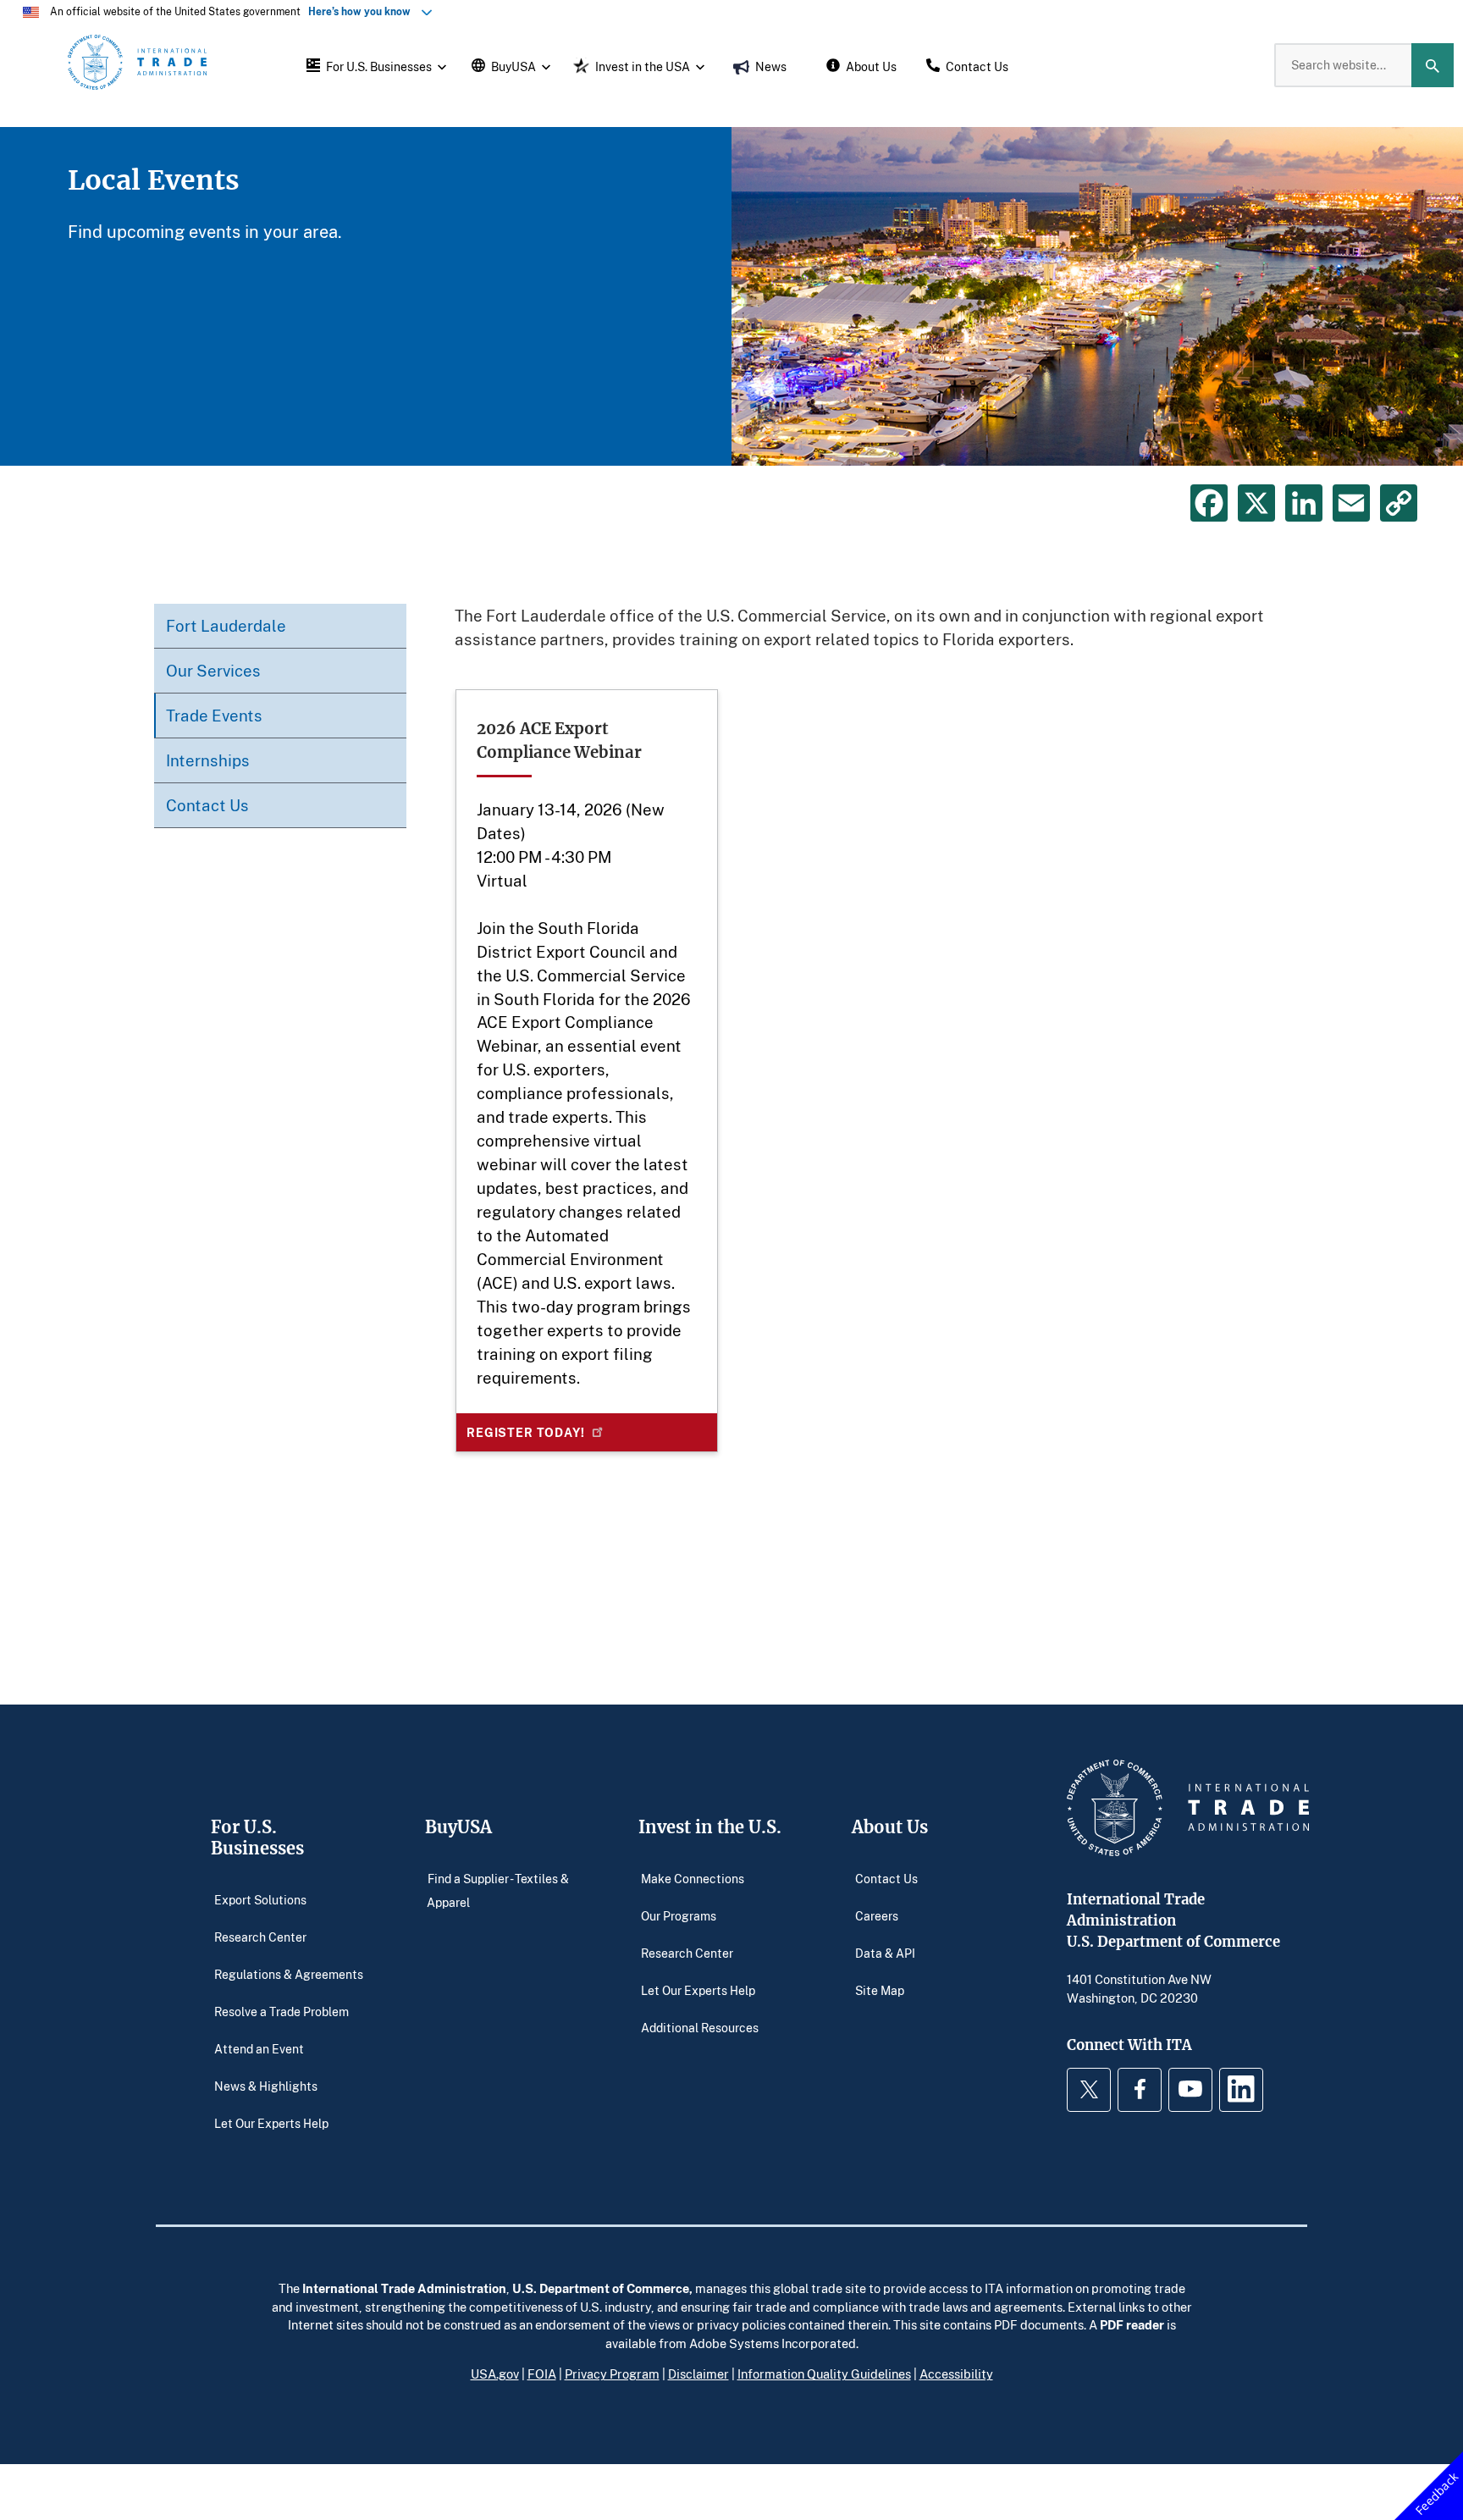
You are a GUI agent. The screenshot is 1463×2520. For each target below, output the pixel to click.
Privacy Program (612, 2374)
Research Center (260, 1937)
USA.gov (495, 2374)
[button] (374, 65)
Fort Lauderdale (226, 625)
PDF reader (1132, 2324)
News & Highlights (266, 2086)
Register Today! (526, 1432)
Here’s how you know (363, 11)
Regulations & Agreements (289, 1974)
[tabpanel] (731, 296)
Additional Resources (700, 2028)
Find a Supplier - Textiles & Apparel (498, 1890)
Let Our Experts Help (271, 2123)
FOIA (542, 2374)
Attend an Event (259, 2049)
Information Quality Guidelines (824, 2374)
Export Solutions (260, 1900)
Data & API (885, 1953)
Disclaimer (698, 2374)
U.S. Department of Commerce (601, 2288)
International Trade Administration (404, 2288)
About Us (890, 1827)
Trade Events (214, 715)
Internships (208, 760)
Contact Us (207, 805)
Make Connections (693, 1879)
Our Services (213, 670)
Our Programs (679, 1916)
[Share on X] (1256, 503)
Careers (877, 1916)
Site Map (880, 1990)
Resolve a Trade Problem (282, 2012)
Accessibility (956, 2374)
